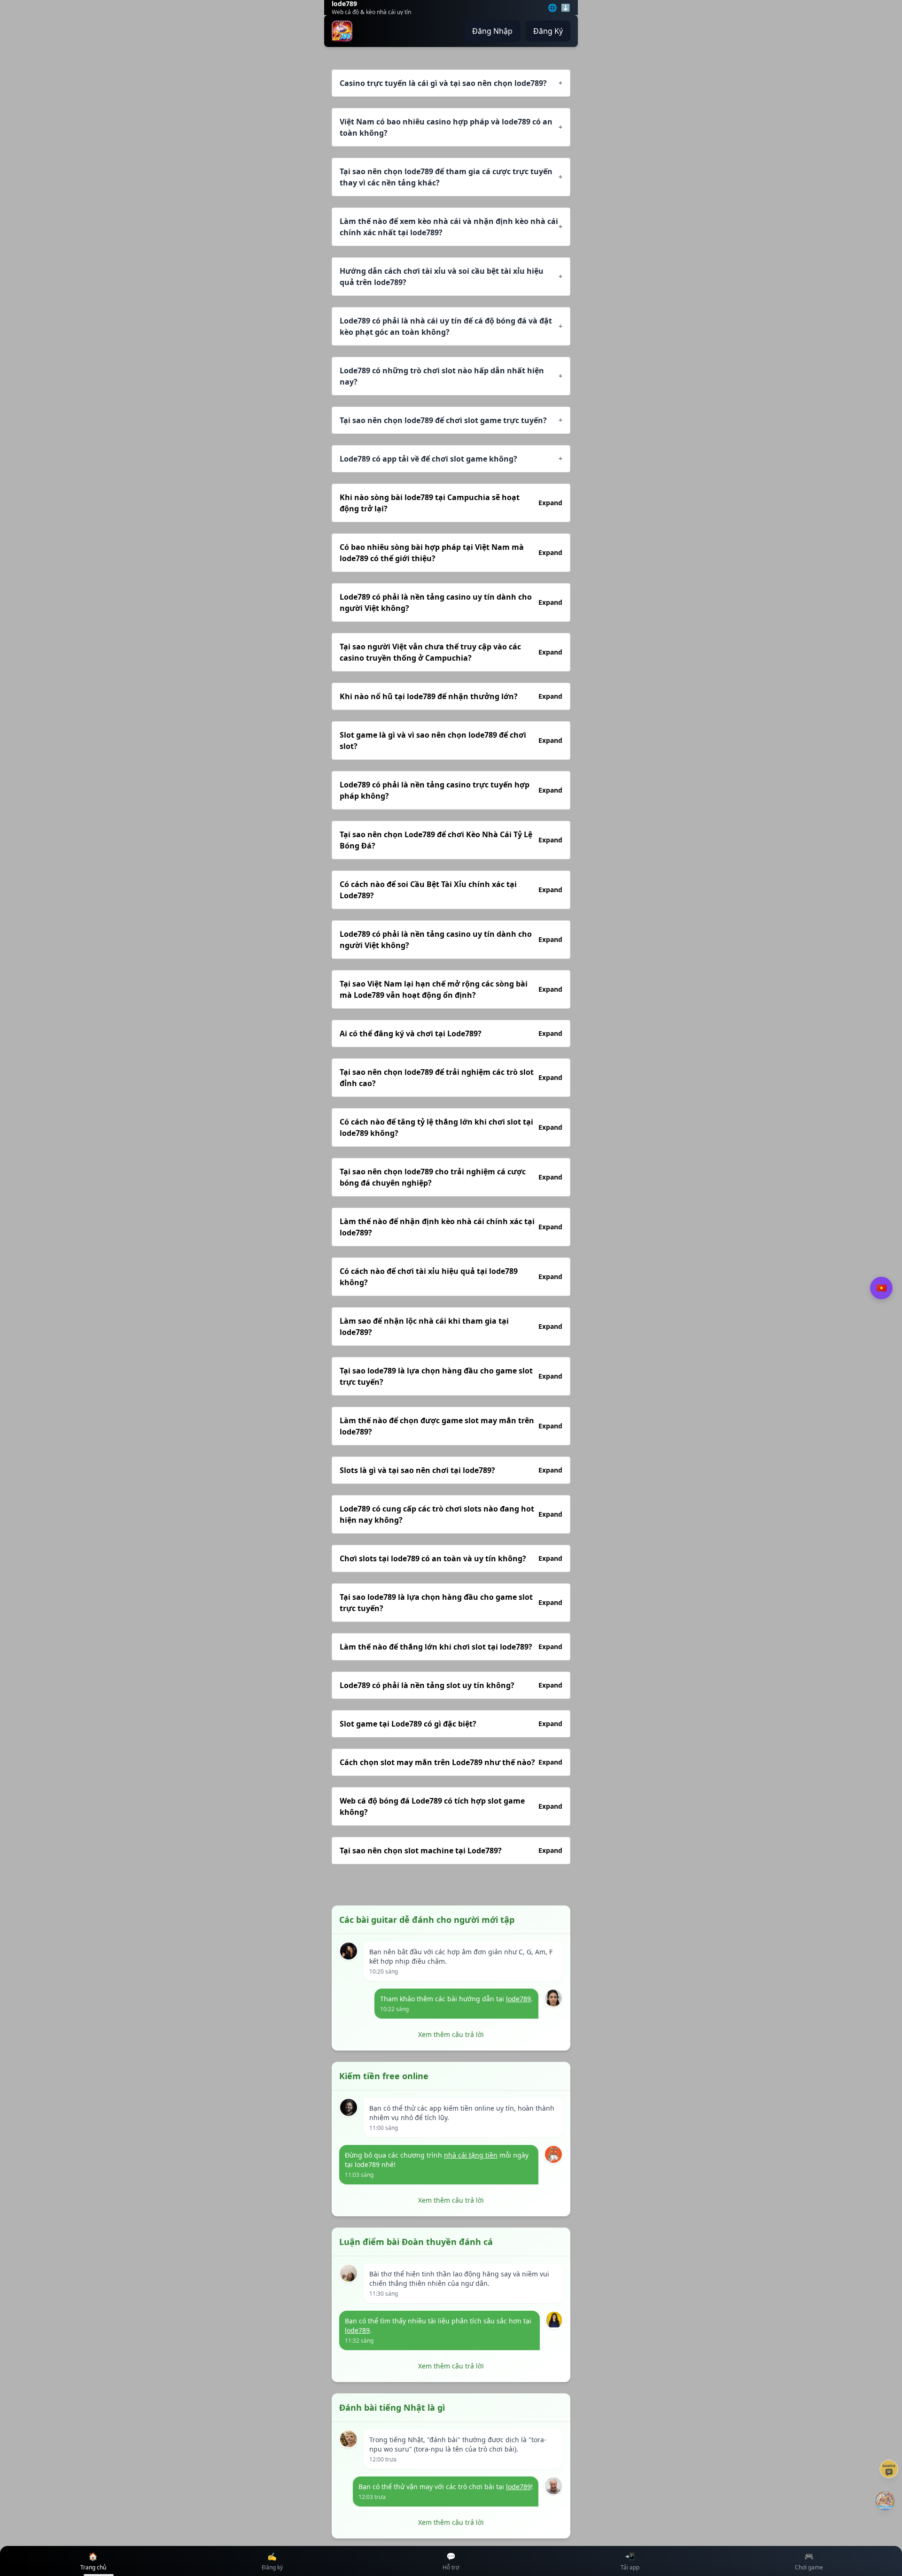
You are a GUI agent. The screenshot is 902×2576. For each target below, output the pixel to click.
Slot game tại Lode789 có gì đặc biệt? (451, 1724)
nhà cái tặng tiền (471, 2155)
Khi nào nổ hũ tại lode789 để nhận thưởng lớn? (451, 696)
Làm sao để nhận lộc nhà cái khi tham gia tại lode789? (451, 1327)
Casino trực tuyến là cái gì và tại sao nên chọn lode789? (451, 83)
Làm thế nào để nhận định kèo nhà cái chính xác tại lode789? (451, 1227)
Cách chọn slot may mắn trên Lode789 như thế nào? (451, 1762)
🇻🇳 (881, 1288)
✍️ (272, 2561)
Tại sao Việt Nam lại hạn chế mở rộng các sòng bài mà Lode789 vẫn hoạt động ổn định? (451, 989)
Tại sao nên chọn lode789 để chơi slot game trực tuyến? (451, 420)
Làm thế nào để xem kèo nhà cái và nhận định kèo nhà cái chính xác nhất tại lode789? (451, 227)
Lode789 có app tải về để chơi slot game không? (451, 459)
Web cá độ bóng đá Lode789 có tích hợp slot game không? (451, 1806)
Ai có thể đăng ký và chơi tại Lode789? (451, 1033)
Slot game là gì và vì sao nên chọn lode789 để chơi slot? (451, 740)
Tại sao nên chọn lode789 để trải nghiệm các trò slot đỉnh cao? (451, 1078)
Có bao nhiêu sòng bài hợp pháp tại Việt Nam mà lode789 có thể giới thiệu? (451, 553)
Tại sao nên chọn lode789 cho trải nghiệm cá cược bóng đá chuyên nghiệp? (451, 1177)
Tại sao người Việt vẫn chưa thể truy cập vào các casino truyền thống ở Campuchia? (451, 652)
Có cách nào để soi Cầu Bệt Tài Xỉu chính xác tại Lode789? (451, 890)
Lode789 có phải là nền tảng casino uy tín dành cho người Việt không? (451, 602)
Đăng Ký (548, 31)
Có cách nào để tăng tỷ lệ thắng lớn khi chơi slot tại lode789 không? (451, 1127)
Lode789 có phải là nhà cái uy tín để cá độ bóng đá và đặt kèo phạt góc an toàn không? (451, 326)
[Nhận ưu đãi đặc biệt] (885, 2501)
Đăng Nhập (492, 31)
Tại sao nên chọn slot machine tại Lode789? (451, 1851)
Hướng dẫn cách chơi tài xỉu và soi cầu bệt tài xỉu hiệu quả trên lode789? (451, 277)
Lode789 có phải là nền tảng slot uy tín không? (451, 1685)
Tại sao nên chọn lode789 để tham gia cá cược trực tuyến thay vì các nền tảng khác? (451, 177)
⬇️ (566, 8)
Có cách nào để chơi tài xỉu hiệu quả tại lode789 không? (451, 1277)
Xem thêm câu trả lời (451, 2034)
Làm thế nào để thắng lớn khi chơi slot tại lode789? (451, 1647)
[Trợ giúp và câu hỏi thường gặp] (889, 2469)
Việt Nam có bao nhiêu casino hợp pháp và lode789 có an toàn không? (451, 127)
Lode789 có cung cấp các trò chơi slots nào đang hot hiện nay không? (451, 1514)
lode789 (518, 1999)
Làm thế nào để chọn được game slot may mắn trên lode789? (451, 1426)
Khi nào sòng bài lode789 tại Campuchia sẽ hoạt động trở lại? (451, 503)
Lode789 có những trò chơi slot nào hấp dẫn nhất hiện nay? (451, 376)
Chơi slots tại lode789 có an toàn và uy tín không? (451, 1558)
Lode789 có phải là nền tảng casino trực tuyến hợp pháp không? (451, 790)
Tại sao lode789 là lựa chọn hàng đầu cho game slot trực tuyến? (451, 1376)
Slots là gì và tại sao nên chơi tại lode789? (451, 1470)
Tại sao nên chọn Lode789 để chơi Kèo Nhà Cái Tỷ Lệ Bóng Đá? (451, 840)
